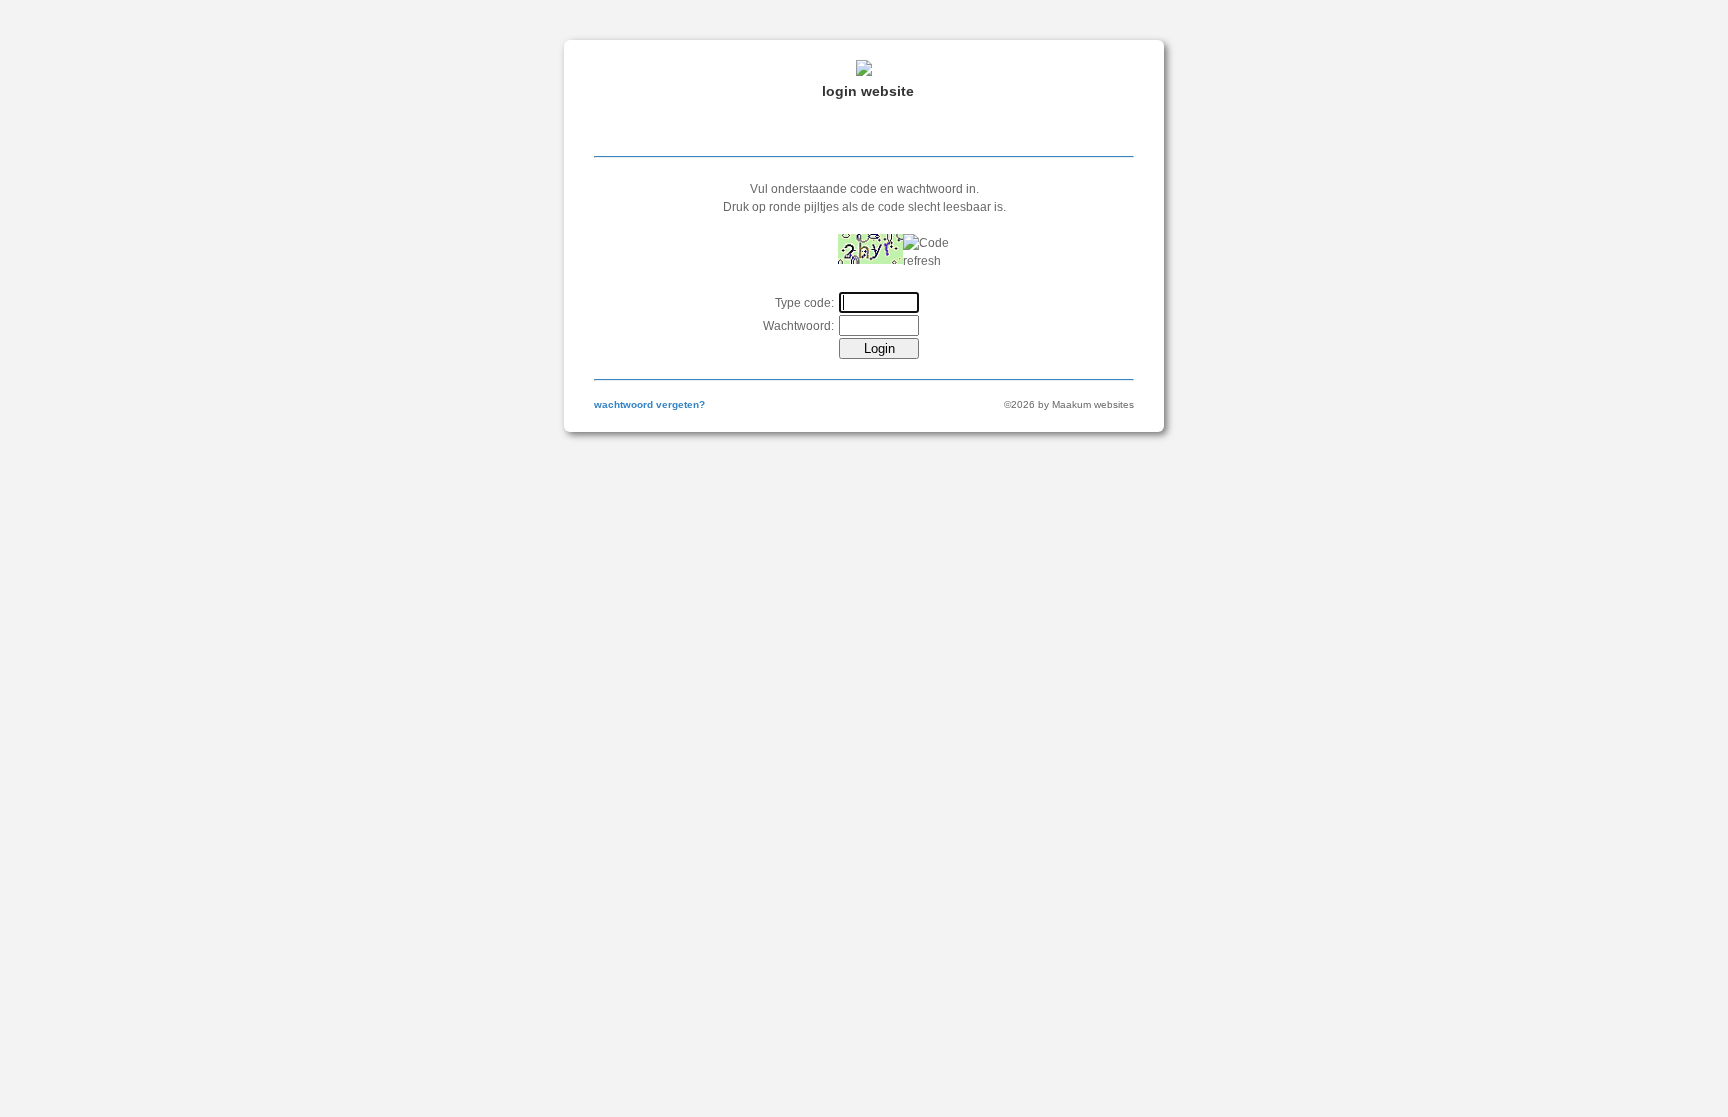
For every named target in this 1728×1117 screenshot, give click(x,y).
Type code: (804, 303)
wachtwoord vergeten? (649, 404)
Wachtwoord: (798, 326)
